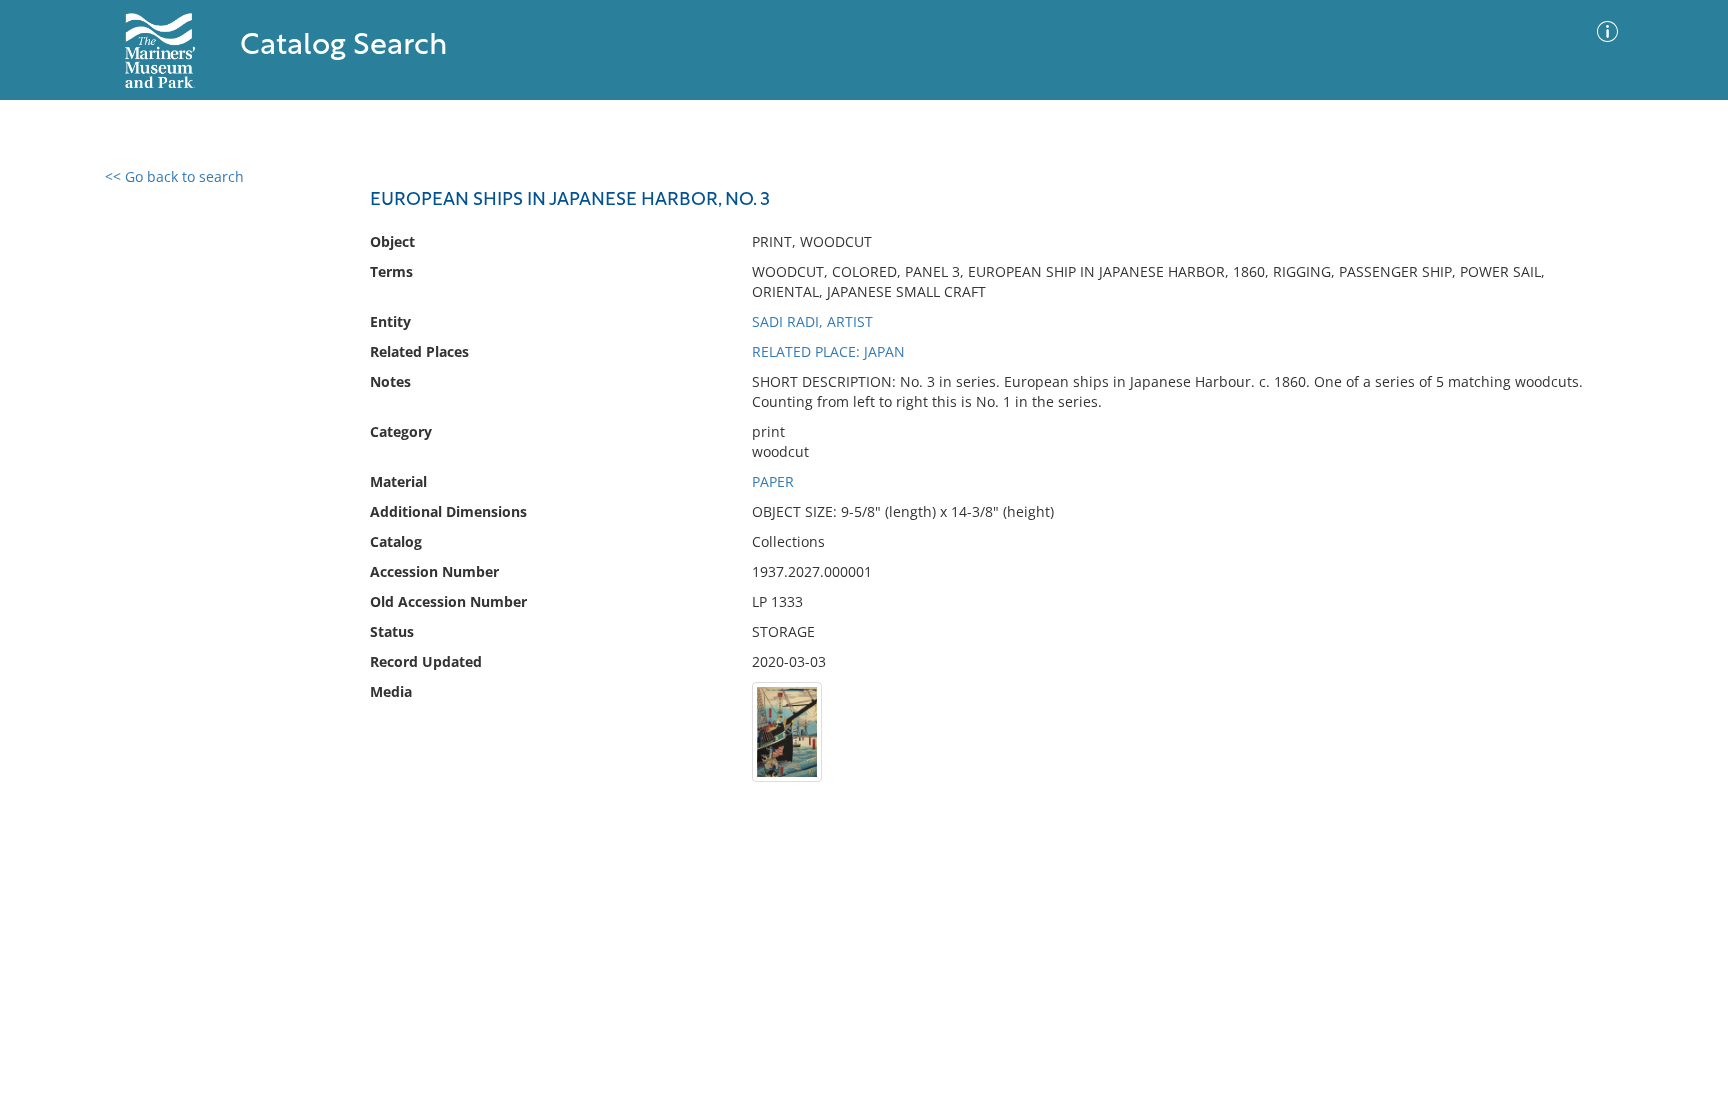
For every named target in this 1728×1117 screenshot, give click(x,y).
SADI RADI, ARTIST (812, 321)
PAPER (773, 481)
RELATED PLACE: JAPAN (828, 351)
